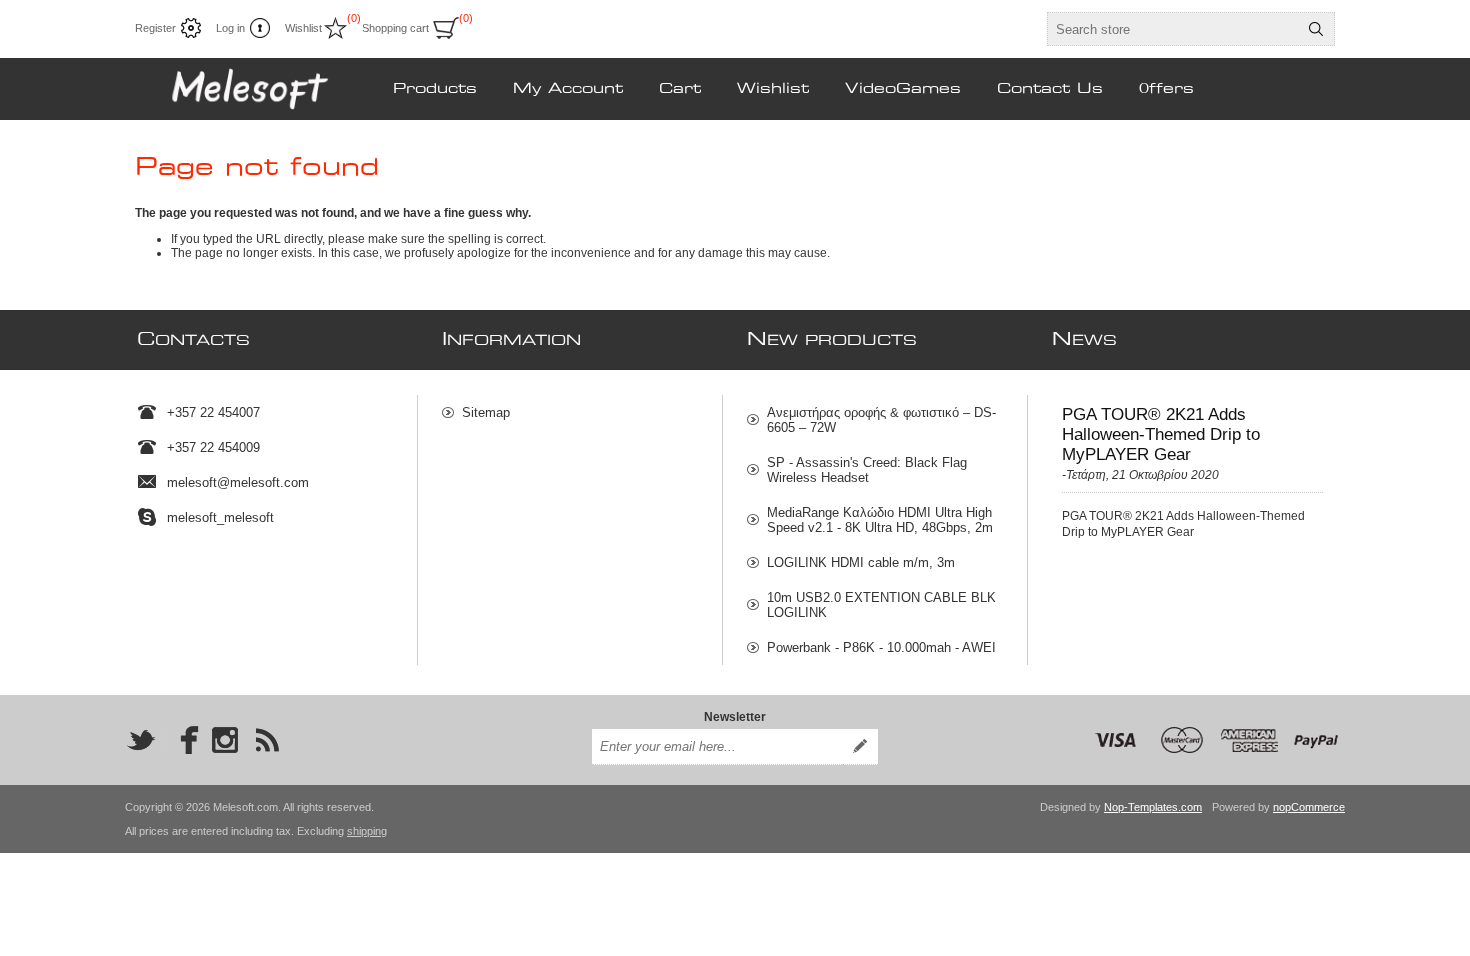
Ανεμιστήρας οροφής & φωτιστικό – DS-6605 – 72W (881, 420)
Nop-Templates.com (1153, 807)
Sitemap (486, 412)
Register (155, 28)
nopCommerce (1309, 807)
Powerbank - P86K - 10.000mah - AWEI (881, 647)
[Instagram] (225, 740)
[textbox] (1173, 29)
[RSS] (267, 740)
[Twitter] (141, 740)
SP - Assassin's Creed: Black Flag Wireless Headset (867, 470)
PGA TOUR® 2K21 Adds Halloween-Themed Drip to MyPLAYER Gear (1161, 434)
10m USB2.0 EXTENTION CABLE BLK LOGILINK (881, 605)
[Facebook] (183, 740)
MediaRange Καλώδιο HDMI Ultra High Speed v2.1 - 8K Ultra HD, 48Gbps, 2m (880, 520)
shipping (367, 831)
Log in (230, 28)
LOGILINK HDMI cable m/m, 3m (861, 562)
